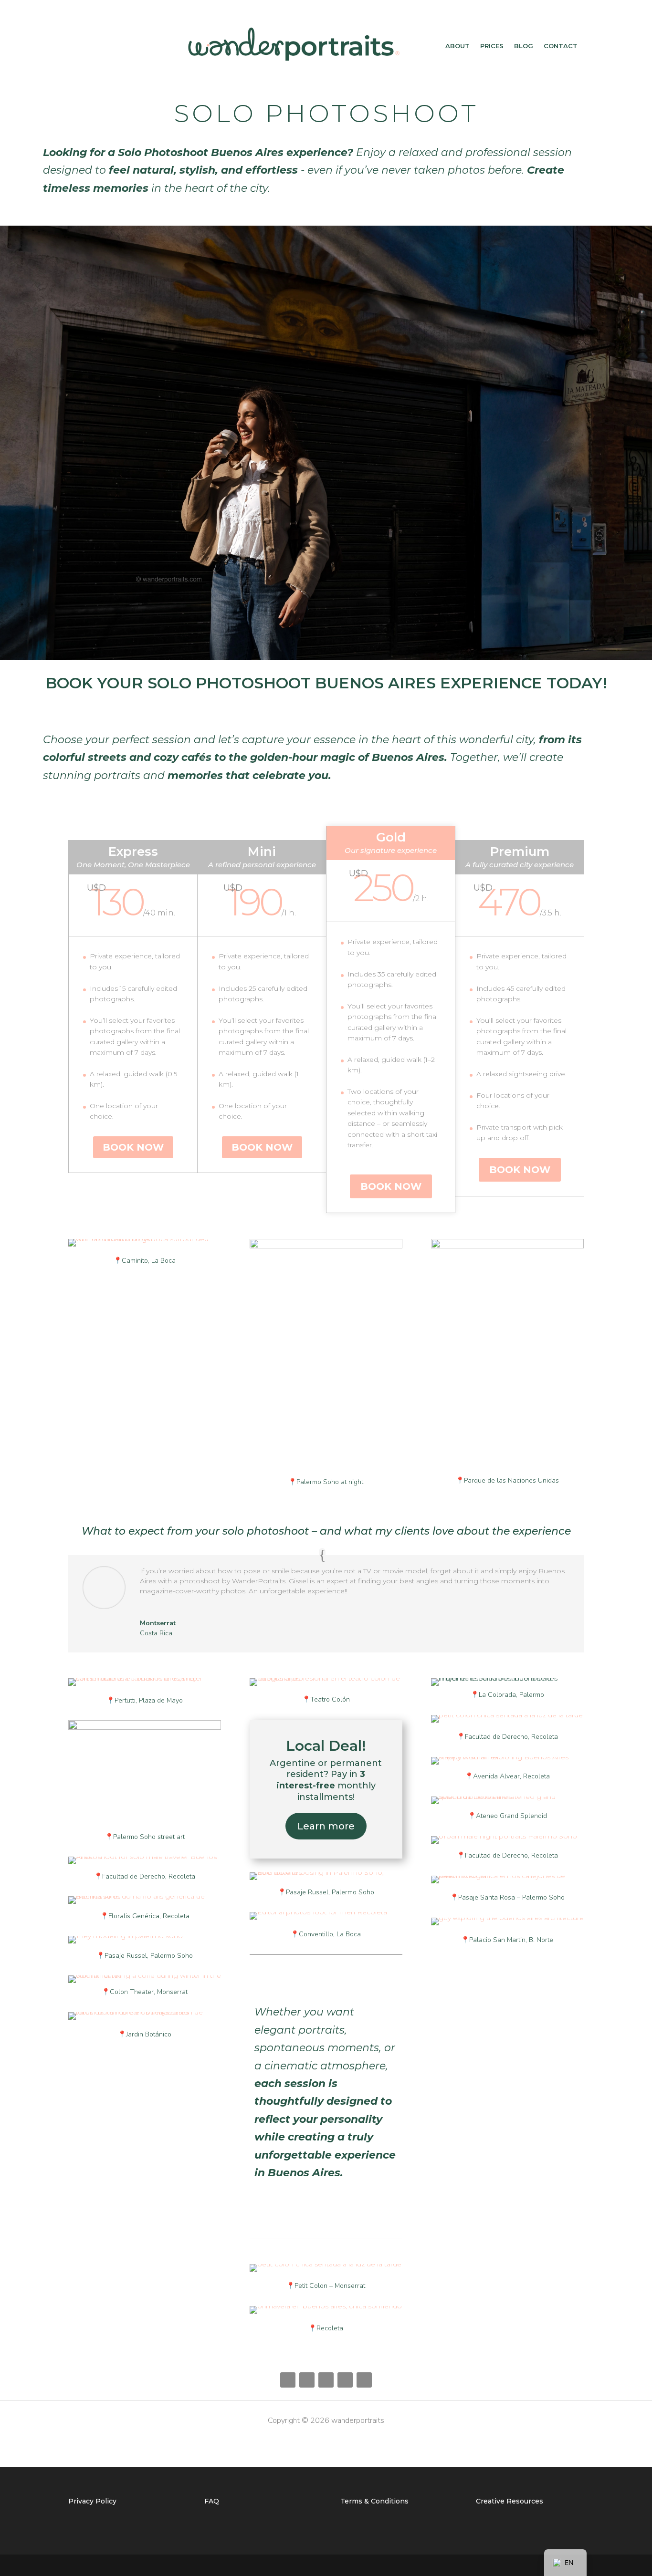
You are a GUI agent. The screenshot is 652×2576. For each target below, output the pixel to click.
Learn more (326, 1826)
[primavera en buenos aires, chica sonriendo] (326, 2306)
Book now (133, 1147)
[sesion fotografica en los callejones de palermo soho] (507, 1876)
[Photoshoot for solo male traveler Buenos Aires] (145, 1857)
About (457, 46)
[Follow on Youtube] (364, 2380)
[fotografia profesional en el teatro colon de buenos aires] (326, 1678)
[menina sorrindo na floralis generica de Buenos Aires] (145, 1896)
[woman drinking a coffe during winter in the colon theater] (145, 1975)
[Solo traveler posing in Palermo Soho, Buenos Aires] (326, 1872)
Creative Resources (510, 2501)
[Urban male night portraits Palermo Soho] (507, 1836)
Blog (524, 46)
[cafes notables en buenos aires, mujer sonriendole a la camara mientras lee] (145, 1678)
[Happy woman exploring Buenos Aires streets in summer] (507, 1757)
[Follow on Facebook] (288, 2380)
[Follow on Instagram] (326, 2380)
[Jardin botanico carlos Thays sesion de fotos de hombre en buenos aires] (145, 2012)
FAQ (212, 2501)
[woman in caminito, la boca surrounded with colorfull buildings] (145, 1239)
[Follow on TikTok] (345, 2380)
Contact (561, 46)
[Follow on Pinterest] (307, 2380)
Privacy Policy (92, 2501)
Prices (492, 46)
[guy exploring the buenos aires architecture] (507, 1918)
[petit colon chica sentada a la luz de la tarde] (326, 2264)
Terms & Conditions (374, 2501)
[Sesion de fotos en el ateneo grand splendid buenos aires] (507, 1797)
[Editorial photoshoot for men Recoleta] (326, 1912)
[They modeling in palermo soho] (145, 1936)
